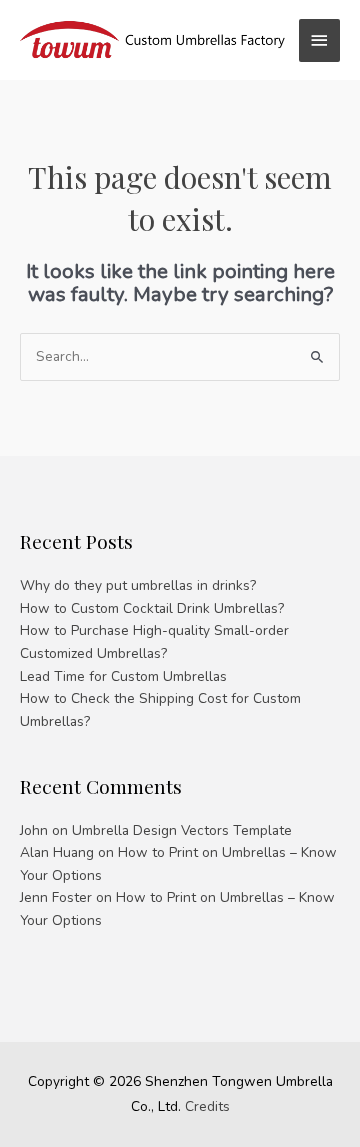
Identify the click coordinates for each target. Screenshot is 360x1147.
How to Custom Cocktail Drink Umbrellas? (152, 608)
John (34, 830)
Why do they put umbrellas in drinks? (138, 585)
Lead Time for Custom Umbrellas (123, 676)
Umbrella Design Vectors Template (182, 830)
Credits (207, 1106)
